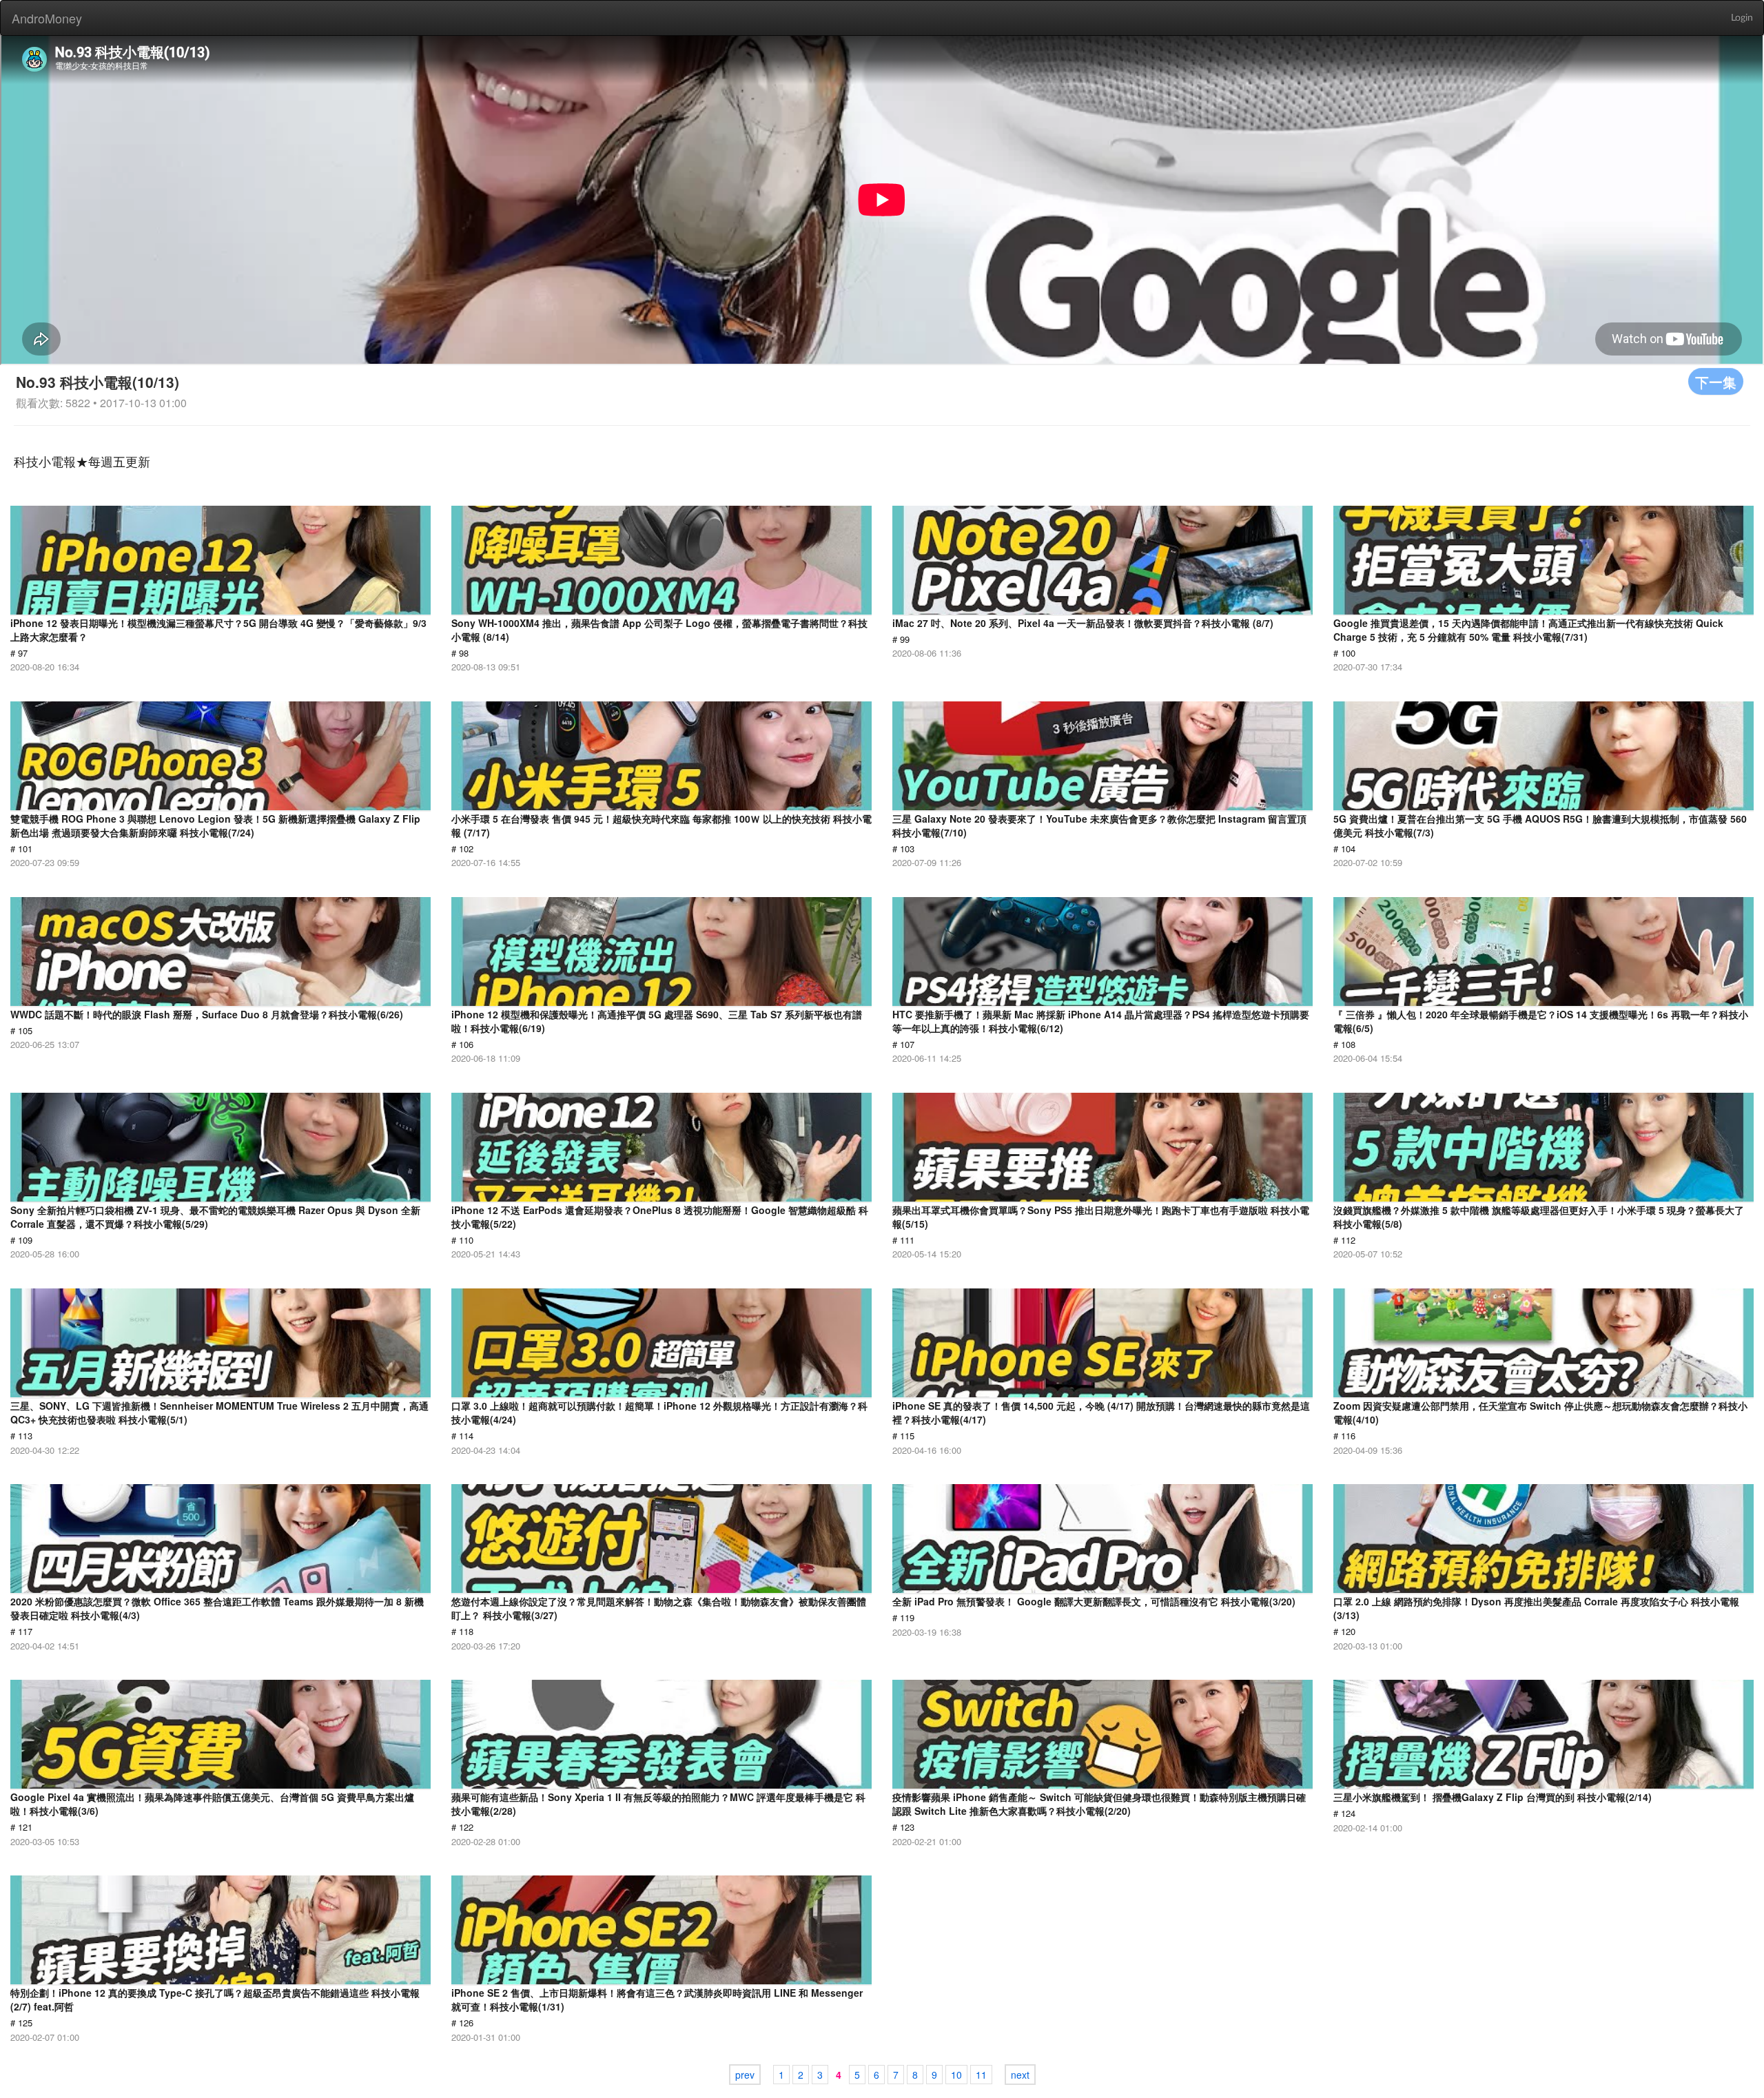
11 (981, 2075)
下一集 (1716, 381)
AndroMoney (47, 18)
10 (956, 2075)
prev (745, 2075)
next (1020, 2075)
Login (1742, 18)
